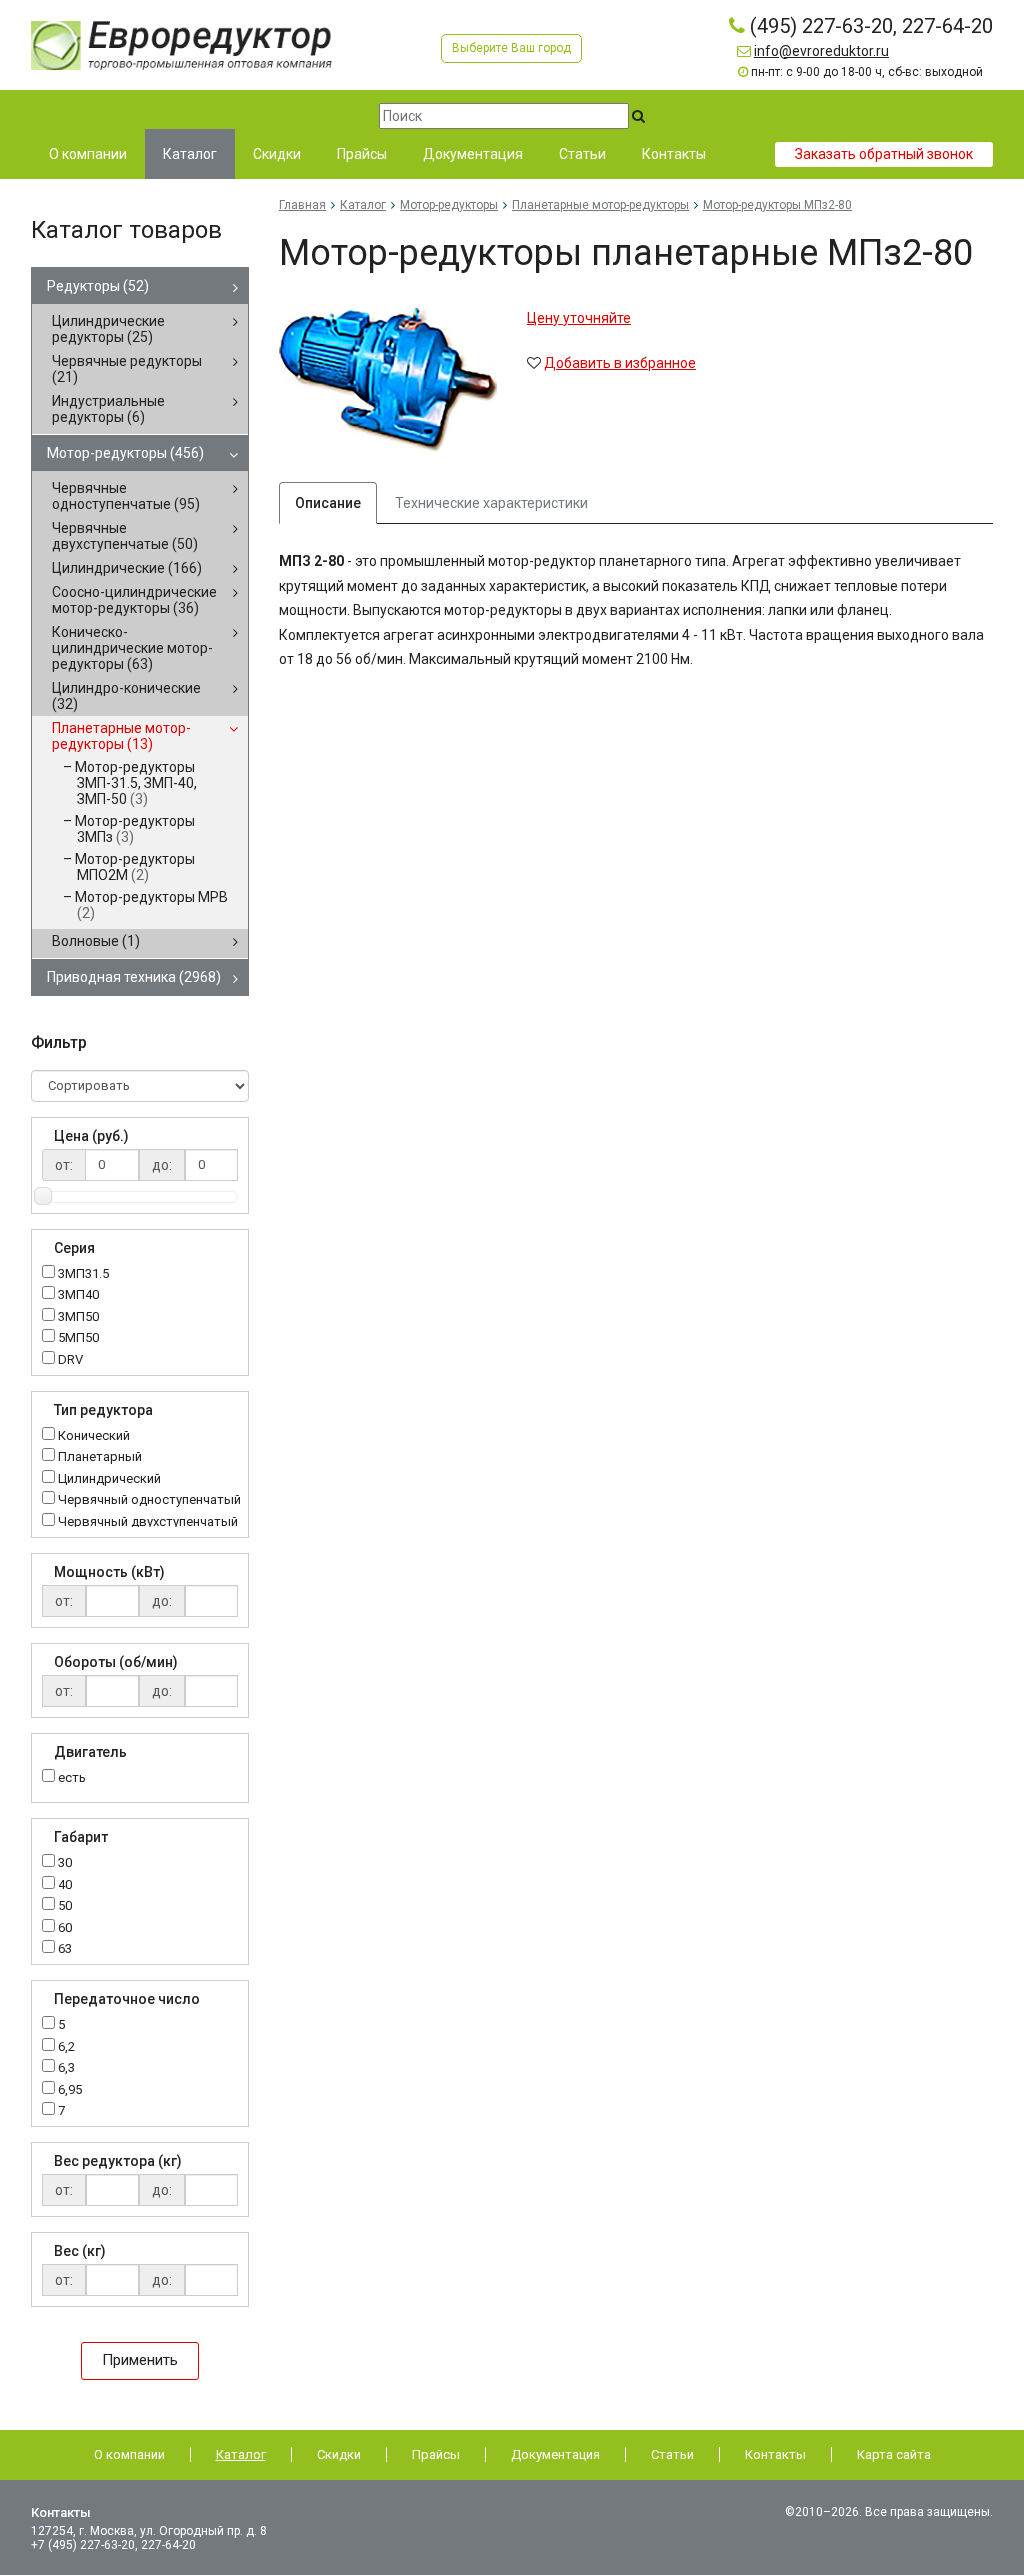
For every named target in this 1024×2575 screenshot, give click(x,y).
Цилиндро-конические (126, 696)
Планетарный (100, 1457)
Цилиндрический (109, 1479)
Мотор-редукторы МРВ (151, 905)
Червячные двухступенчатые (125, 536)
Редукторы (98, 286)
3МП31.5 (83, 1274)
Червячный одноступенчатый (149, 1500)
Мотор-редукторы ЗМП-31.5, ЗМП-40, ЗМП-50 (136, 783)
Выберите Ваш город (511, 48)
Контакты (775, 2454)
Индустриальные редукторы (108, 409)
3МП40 (78, 1295)
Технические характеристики (491, 503)
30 (65, 1863)
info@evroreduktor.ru (821, 51)
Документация (555, 2454)
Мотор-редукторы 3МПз (135, 829)
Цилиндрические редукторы (108, 329)
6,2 (66, 2047)
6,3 (66, 2068)
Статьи (672, 2454)
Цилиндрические (127, 568)
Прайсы (436, 2454)
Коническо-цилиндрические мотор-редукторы (132, 648)
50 (65, 1906)
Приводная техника (134, 977)
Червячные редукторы (127, 369)
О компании (129, 2454)
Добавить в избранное (620, 363)
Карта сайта (894, 2454)
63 (65, 1949)
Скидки (339, 2454)
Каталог (363, 205)
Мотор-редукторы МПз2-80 (777, 205)
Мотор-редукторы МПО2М (135, 867)
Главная (302, 205)
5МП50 (78, 1338)
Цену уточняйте (579, 318)
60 (65, 1928)
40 (65, 1885)
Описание (328, 503)
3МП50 (78, 1317)
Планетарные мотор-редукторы (121, 736)
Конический (94, 1436)
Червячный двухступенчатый (148, 1522)
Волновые (96, 941)
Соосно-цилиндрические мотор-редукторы (134, 600)
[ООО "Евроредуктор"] (181, 44)
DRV (70, 1360)
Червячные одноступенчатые (126, 496)
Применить (140, 2360)
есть (72, 1777)
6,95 (70, 2090)
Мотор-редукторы (125, 453)
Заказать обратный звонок (884, 154)
